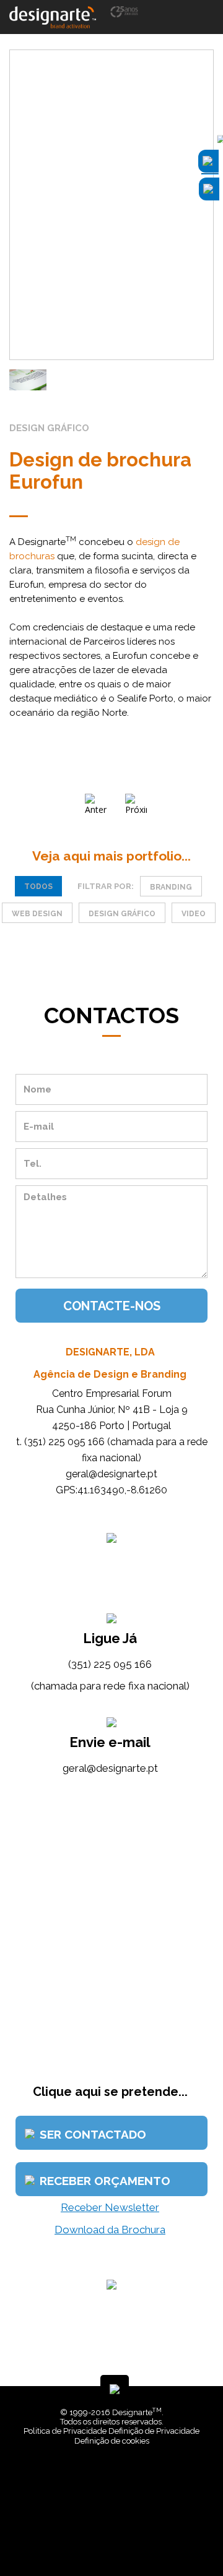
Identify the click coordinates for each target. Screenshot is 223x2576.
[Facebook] (104, 2539)
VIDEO (194, 914)
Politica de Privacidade (65, 2431)
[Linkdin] (113, 2539)
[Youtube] (123, 2539)
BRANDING (171, 887)
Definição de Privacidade (154, 2431)
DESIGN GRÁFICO (122, 914)
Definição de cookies (112, 2441)
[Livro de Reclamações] (113, 2477)
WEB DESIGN (37, 914)
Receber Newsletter (110, 2207)
